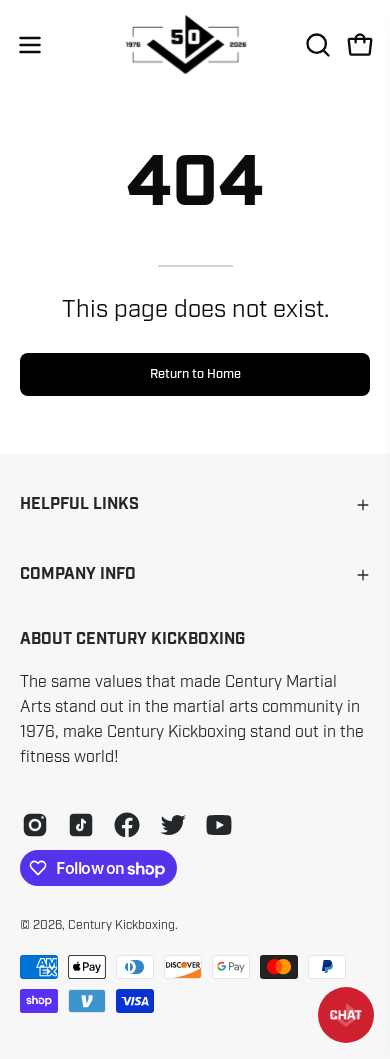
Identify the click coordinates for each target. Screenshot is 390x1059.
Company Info (78, 574)
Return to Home (195, 374)
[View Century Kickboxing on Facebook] (127, 825)
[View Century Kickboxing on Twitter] (173, 825)
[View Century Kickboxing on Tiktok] (81, 825)
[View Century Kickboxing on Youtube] (219, 825)
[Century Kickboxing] (195, 44)
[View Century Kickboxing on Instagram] (35, 825)
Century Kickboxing (121, 925)
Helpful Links (79, 504)
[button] (316, 45)
